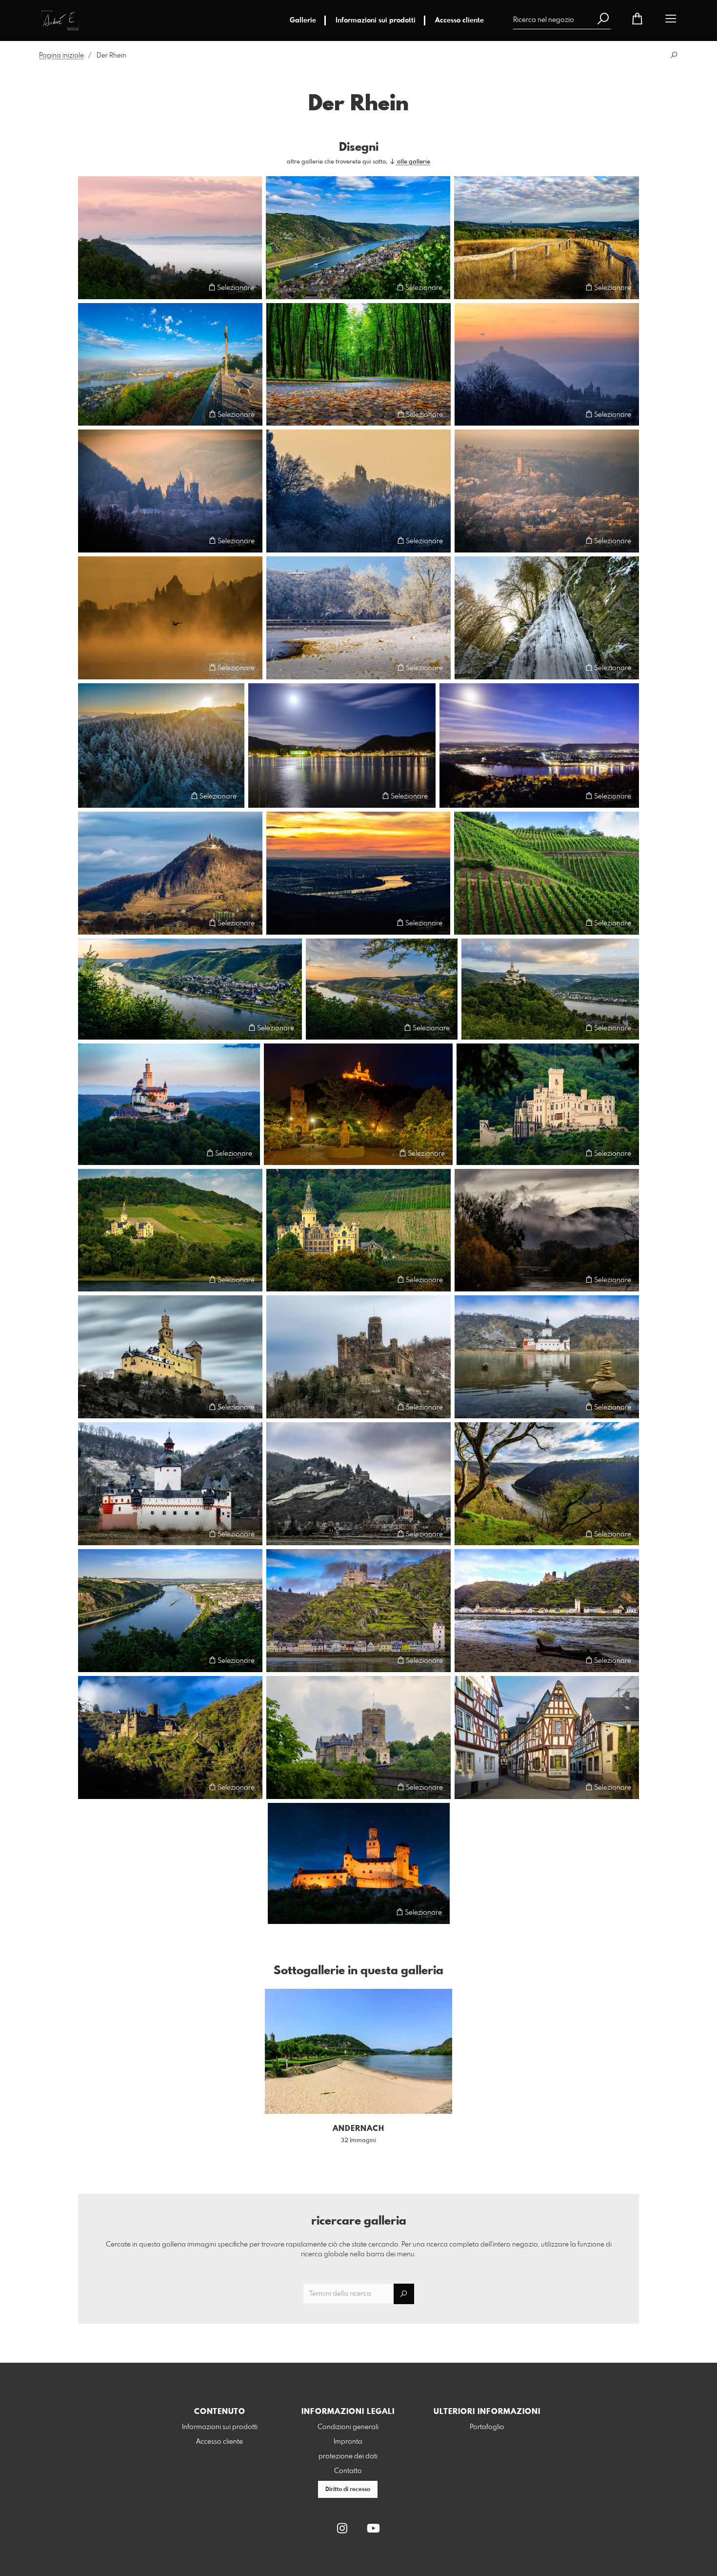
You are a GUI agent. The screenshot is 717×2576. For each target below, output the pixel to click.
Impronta (348, 2442)
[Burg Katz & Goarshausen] (358, 1611)
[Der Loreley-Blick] (547, 1484)
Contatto (348, 2471)
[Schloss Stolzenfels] (548, 1104)
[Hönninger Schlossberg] (170, 1230)
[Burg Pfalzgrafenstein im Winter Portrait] (170, 1484)
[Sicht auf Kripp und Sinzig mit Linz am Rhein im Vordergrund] (539, 746)
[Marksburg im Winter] (170, 1357)
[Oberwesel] (358, 238)
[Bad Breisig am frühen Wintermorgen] (342, 746)
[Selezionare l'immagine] (90, 287)
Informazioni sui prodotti (376, 20)
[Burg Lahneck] (358, 1738)
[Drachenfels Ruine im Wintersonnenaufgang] (358, 491)
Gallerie (303, 20)
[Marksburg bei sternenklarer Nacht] (359, 1863)
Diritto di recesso (348, 2490)
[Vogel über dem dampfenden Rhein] (170, 618)
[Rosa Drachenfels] (170, 238)
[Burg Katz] (170, 1738)
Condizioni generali (348, 2427)
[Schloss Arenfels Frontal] (358, 1230)
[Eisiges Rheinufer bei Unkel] (358, 618)
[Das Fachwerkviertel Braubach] (547, 1738)
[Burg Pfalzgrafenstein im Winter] (547, 1357)
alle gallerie (413, 162)
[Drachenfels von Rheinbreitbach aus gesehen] (170, 873)
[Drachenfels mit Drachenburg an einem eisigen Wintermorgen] (547, 365)
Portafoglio (487, 2427)
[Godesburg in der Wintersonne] (547, 491)
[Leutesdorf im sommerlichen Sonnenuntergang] (382, 989)
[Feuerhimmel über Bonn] (358, 873)
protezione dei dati (348, 2456)
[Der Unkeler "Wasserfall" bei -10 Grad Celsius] (547, 618)
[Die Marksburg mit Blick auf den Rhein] (550, 989)
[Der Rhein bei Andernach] (170, 1611)
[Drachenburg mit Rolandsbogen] (170, 491)
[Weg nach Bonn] (547, 238)
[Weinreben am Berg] (547, 873)
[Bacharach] (358, 1484)
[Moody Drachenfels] (547, 1230)
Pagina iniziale (61, 56)
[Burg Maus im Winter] (358, 1357)
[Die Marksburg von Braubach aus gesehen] (358, 1104)
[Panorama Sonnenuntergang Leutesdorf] (190, 989)
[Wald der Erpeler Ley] (358, 365)
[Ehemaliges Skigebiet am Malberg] (161, 746)
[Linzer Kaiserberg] (170, 365)
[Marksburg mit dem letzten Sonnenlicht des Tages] (169, 1104)
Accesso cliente (459, 20)
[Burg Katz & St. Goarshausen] (547, 1611)
